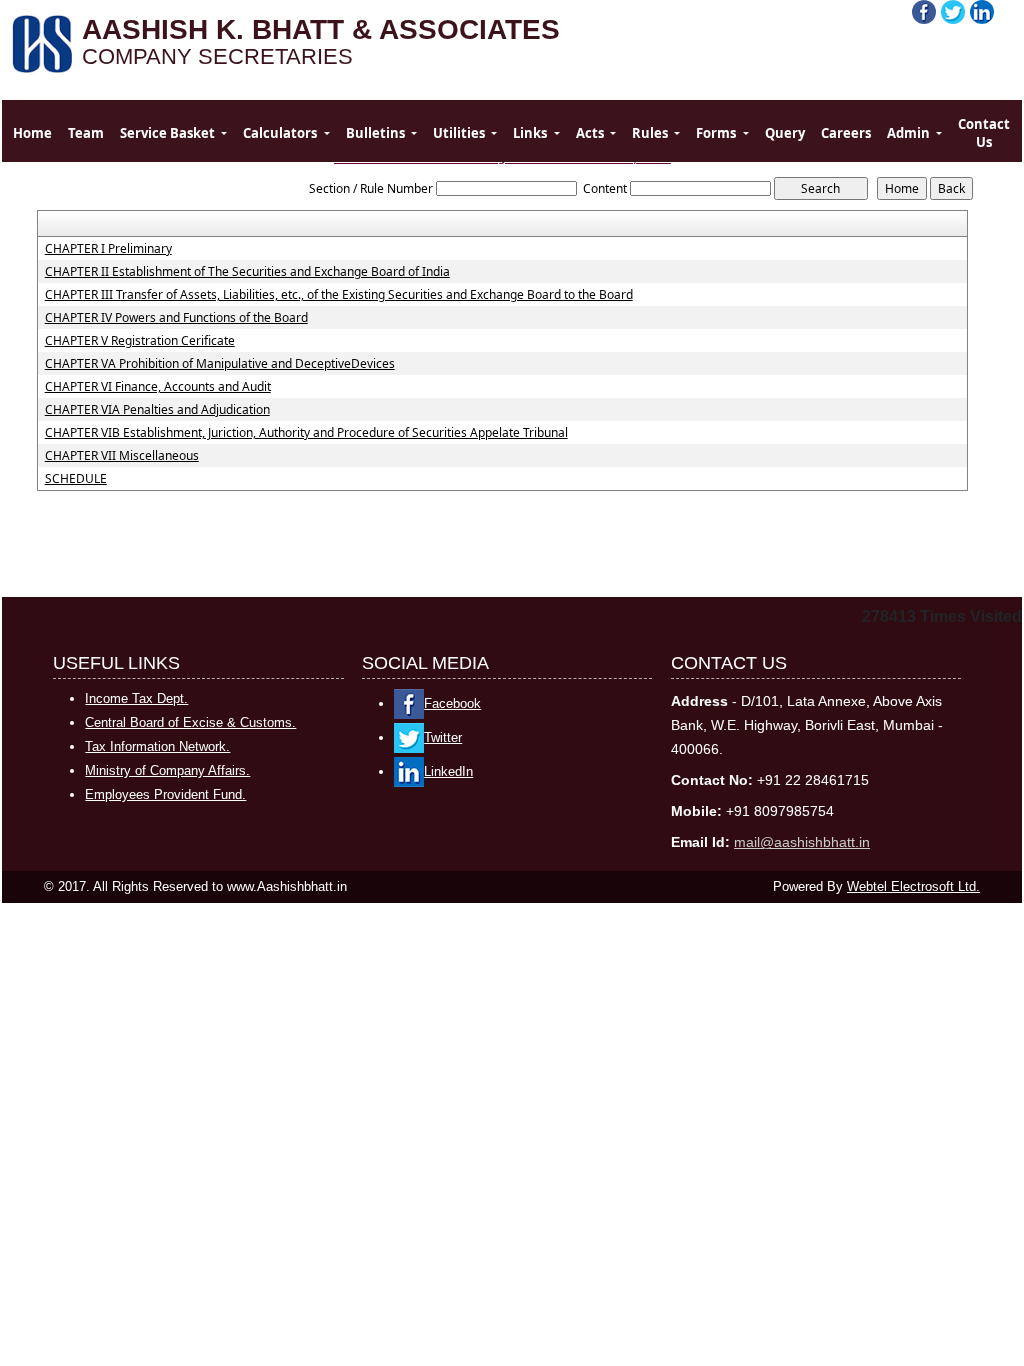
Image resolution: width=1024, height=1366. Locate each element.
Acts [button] (591, 133)
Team (86, 133)
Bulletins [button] (377, 133)
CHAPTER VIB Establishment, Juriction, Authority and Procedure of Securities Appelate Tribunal (306, 433)
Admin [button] (910, 133)
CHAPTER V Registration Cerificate (140, 341)
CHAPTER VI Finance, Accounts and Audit (158, 387)
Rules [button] (651, 133)
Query (785, 133)
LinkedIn (448, 771)
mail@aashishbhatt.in (802, 842)
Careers (846, 133)
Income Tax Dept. (136, 698)
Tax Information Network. (157, 746)
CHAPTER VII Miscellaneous (122, 456)
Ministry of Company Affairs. (167, 770)
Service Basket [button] (169, 133)
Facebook (452, 703)
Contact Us (984, 133)
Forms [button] (717, 133)
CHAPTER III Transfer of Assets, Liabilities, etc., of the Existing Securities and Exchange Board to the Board (339, 295)
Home (32, 133)
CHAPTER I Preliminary (108, 249)
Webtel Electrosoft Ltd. (913, 886)
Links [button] (531, 133)
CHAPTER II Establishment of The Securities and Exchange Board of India (247, 272)
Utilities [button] (460, 133)
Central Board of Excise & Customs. (190, 722)
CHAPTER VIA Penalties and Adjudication (157, 410)
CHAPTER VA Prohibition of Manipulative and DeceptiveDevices (220, 364)
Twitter (443, 737)
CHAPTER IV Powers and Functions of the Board (176, 318)
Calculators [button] (281, 133)
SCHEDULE (76, 479)
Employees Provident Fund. (165, 794)
